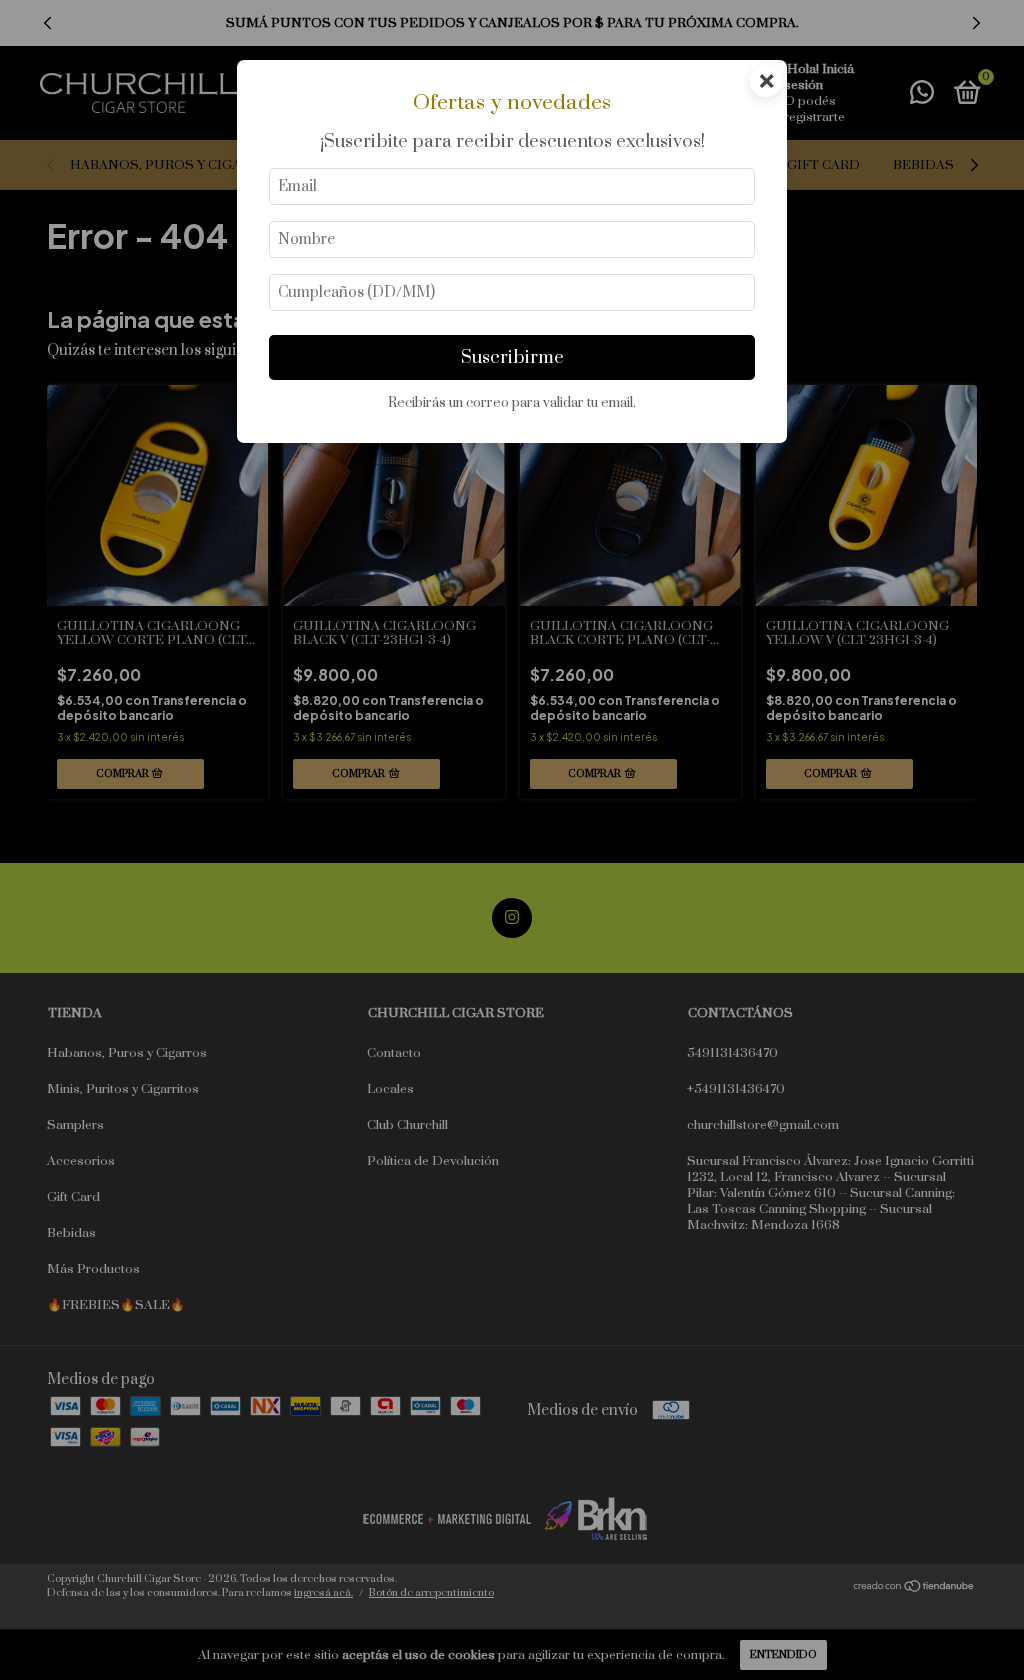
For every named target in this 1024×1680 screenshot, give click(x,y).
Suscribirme (512, 357)
